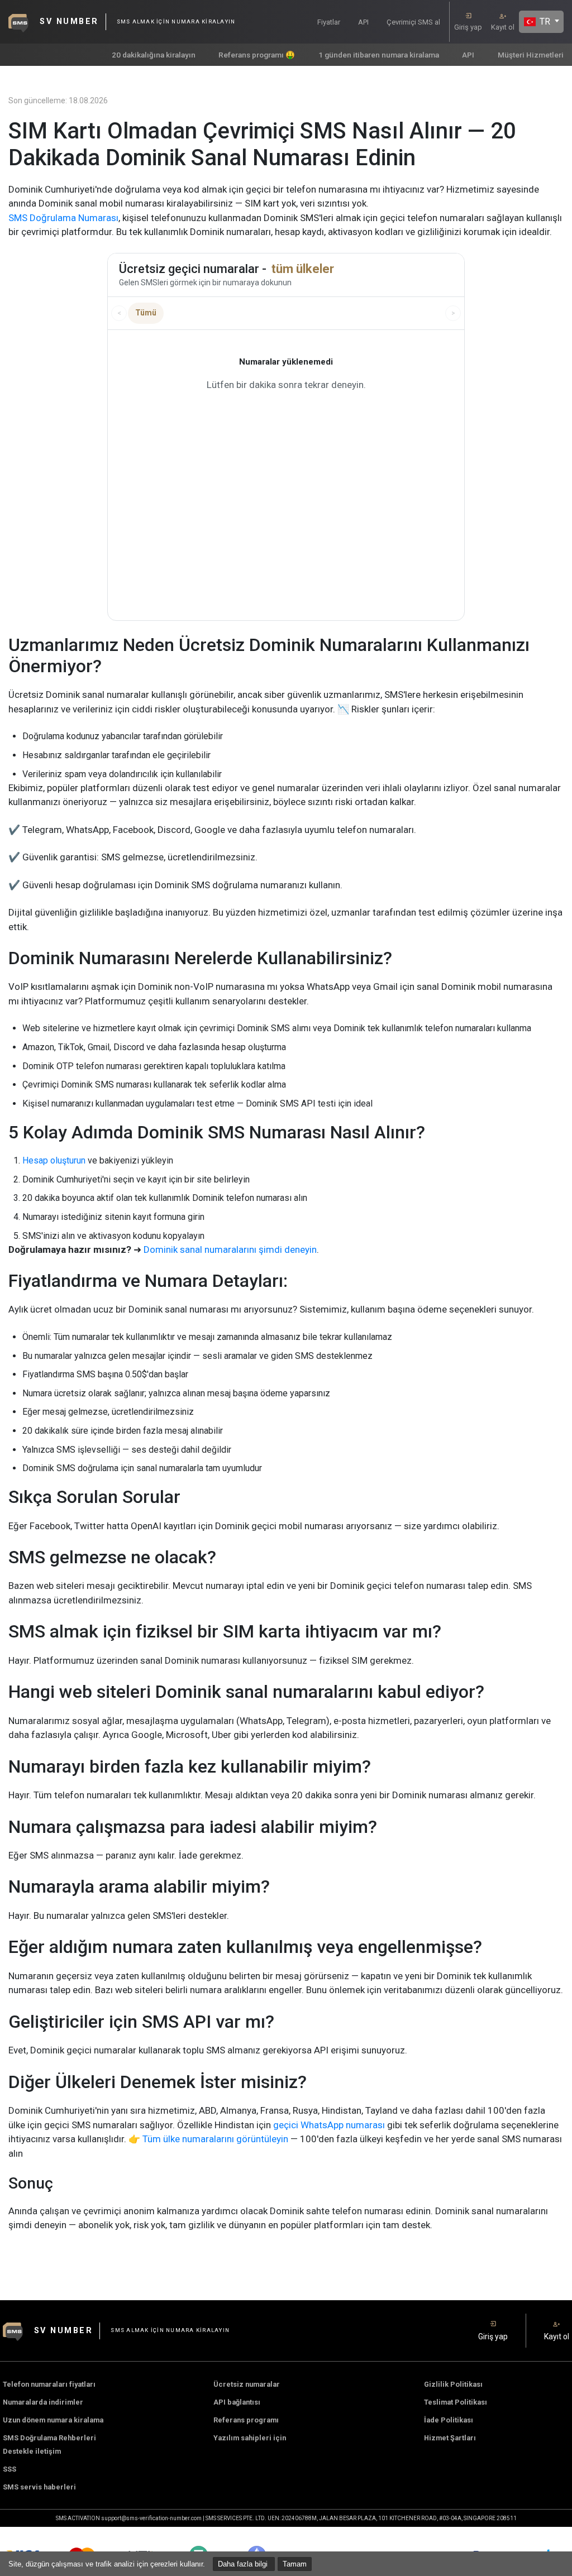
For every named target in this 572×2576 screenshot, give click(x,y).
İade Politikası (449, 2420)
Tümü (146, 313)
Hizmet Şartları (450, 2438)
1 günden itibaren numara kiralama (379, 55)
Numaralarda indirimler (43, 2402)
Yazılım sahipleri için (250, 2438)
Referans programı (246, 2420)
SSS (9, 2469)
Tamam (295, 2564)
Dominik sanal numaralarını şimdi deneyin (230, 1249)
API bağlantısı (237, 2402)
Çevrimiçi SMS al (413, 22)
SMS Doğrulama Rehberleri (49, 2438)
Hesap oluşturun (54, 1160)
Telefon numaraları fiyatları (49, 2384)
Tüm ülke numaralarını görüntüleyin (215, 2139)
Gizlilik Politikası (453, 2384)
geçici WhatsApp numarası (329, 2125)
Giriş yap (468, 27)
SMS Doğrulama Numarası (63, 218)
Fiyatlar (329, 22)
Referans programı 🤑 (257, 55)
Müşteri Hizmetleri (531, 55)
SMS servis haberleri (39, 2487)
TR (544, 21)
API (363, 22)
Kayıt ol (503, 27)
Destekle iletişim (32, 2451)
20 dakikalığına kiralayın (154, 55)
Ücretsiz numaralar (247, 2384)
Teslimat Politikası (456, 2402)
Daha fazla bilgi (244, 2564)
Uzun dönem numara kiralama (53, 2420)
